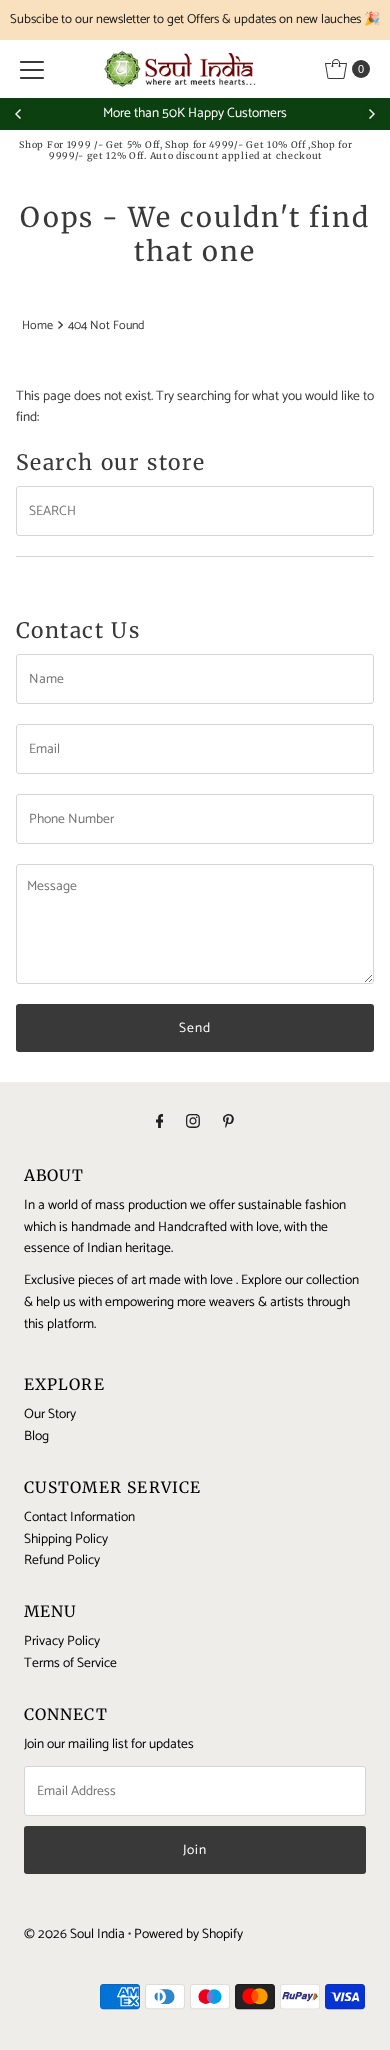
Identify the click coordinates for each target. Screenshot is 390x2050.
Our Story (50, 1414)
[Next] (371, 114)
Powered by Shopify (188, 1934)
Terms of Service (70, 1663)
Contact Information (79, 1517)
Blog (36, 1436)
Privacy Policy (62, 1641)
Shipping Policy (66, 1539)
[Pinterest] (228, 1123)
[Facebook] (160, 1123)
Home (37, 326)
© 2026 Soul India (74, 1934)
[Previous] (19, 114)
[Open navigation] (32, 69)
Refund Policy (62, 1560)
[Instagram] (193, 1123)
